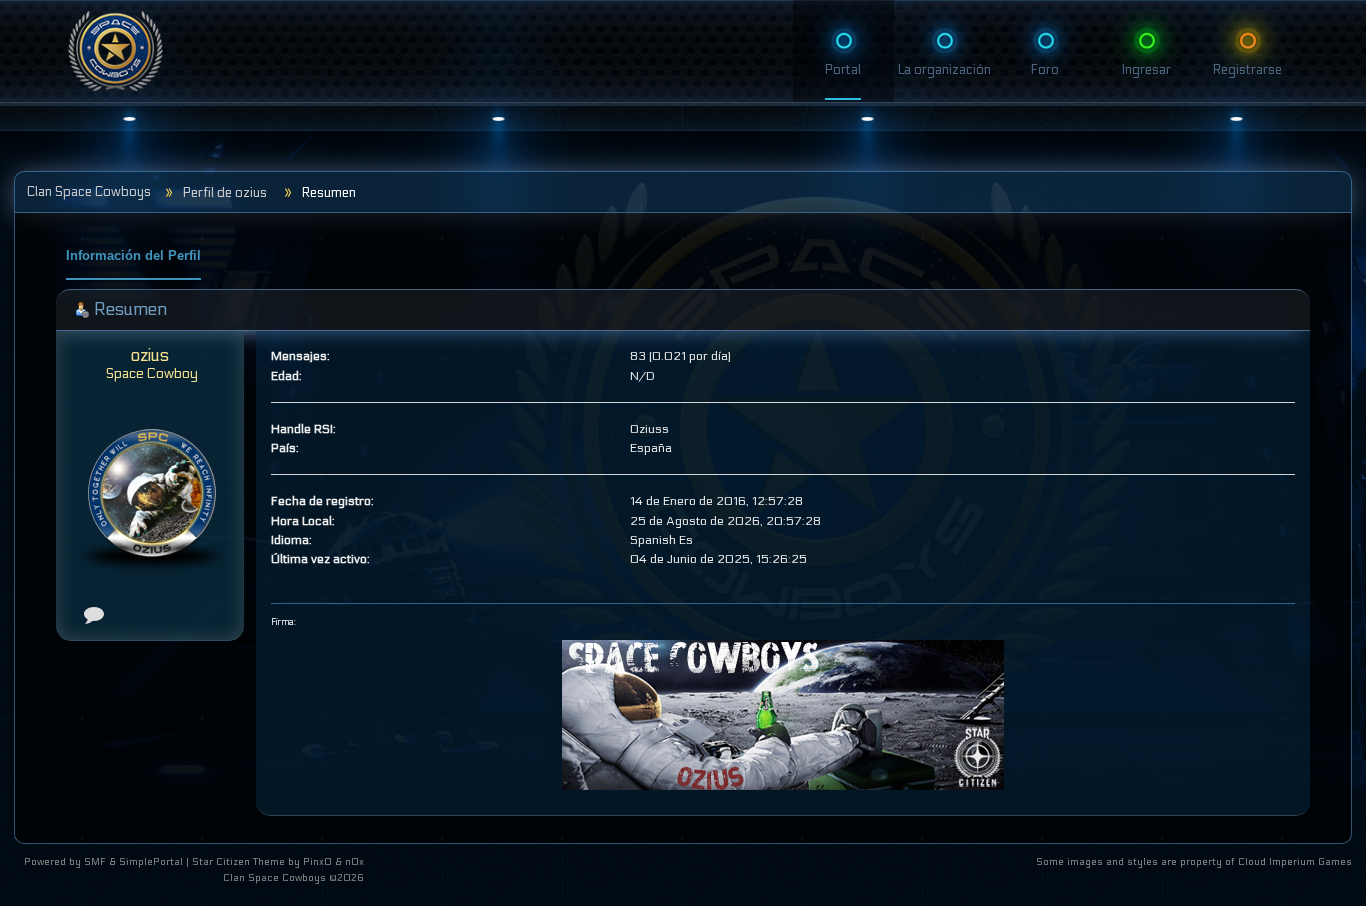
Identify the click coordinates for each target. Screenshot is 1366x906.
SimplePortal (151, 862)
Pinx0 (317, 862)
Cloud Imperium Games (1295, 862)
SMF (95, 862)
